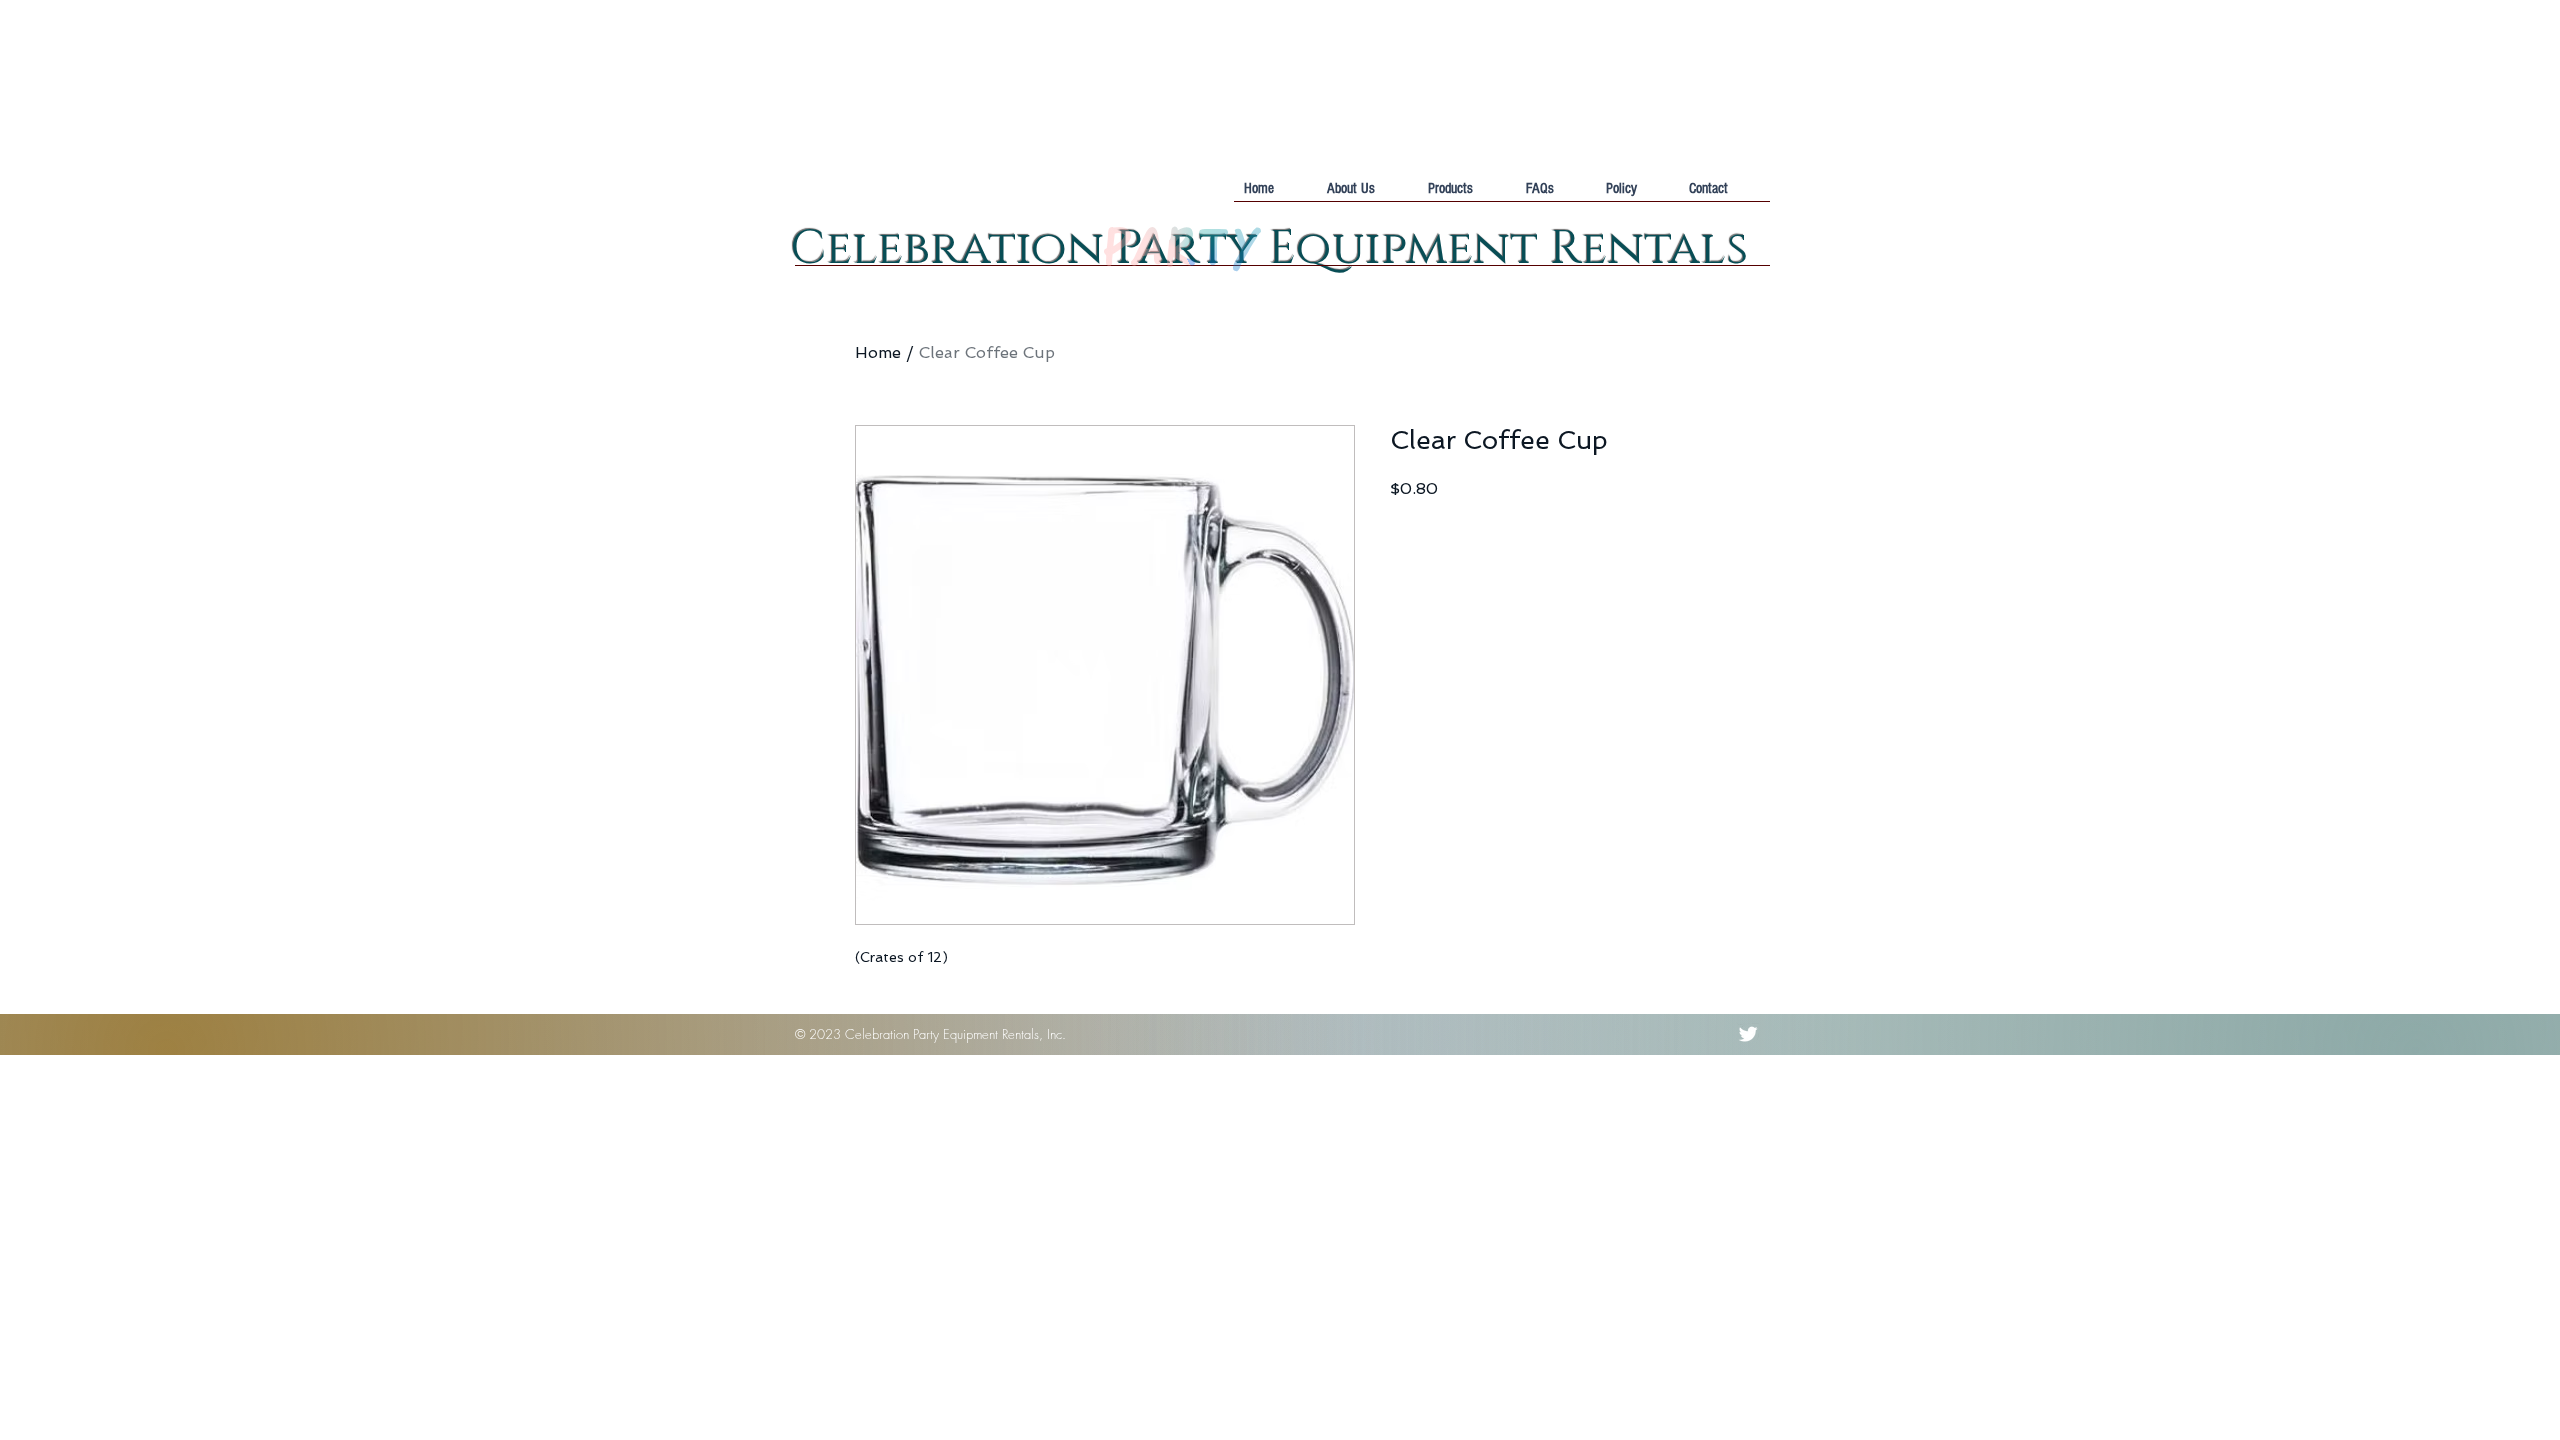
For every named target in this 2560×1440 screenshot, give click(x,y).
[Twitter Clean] (1748, 1034)
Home (878, 352)
